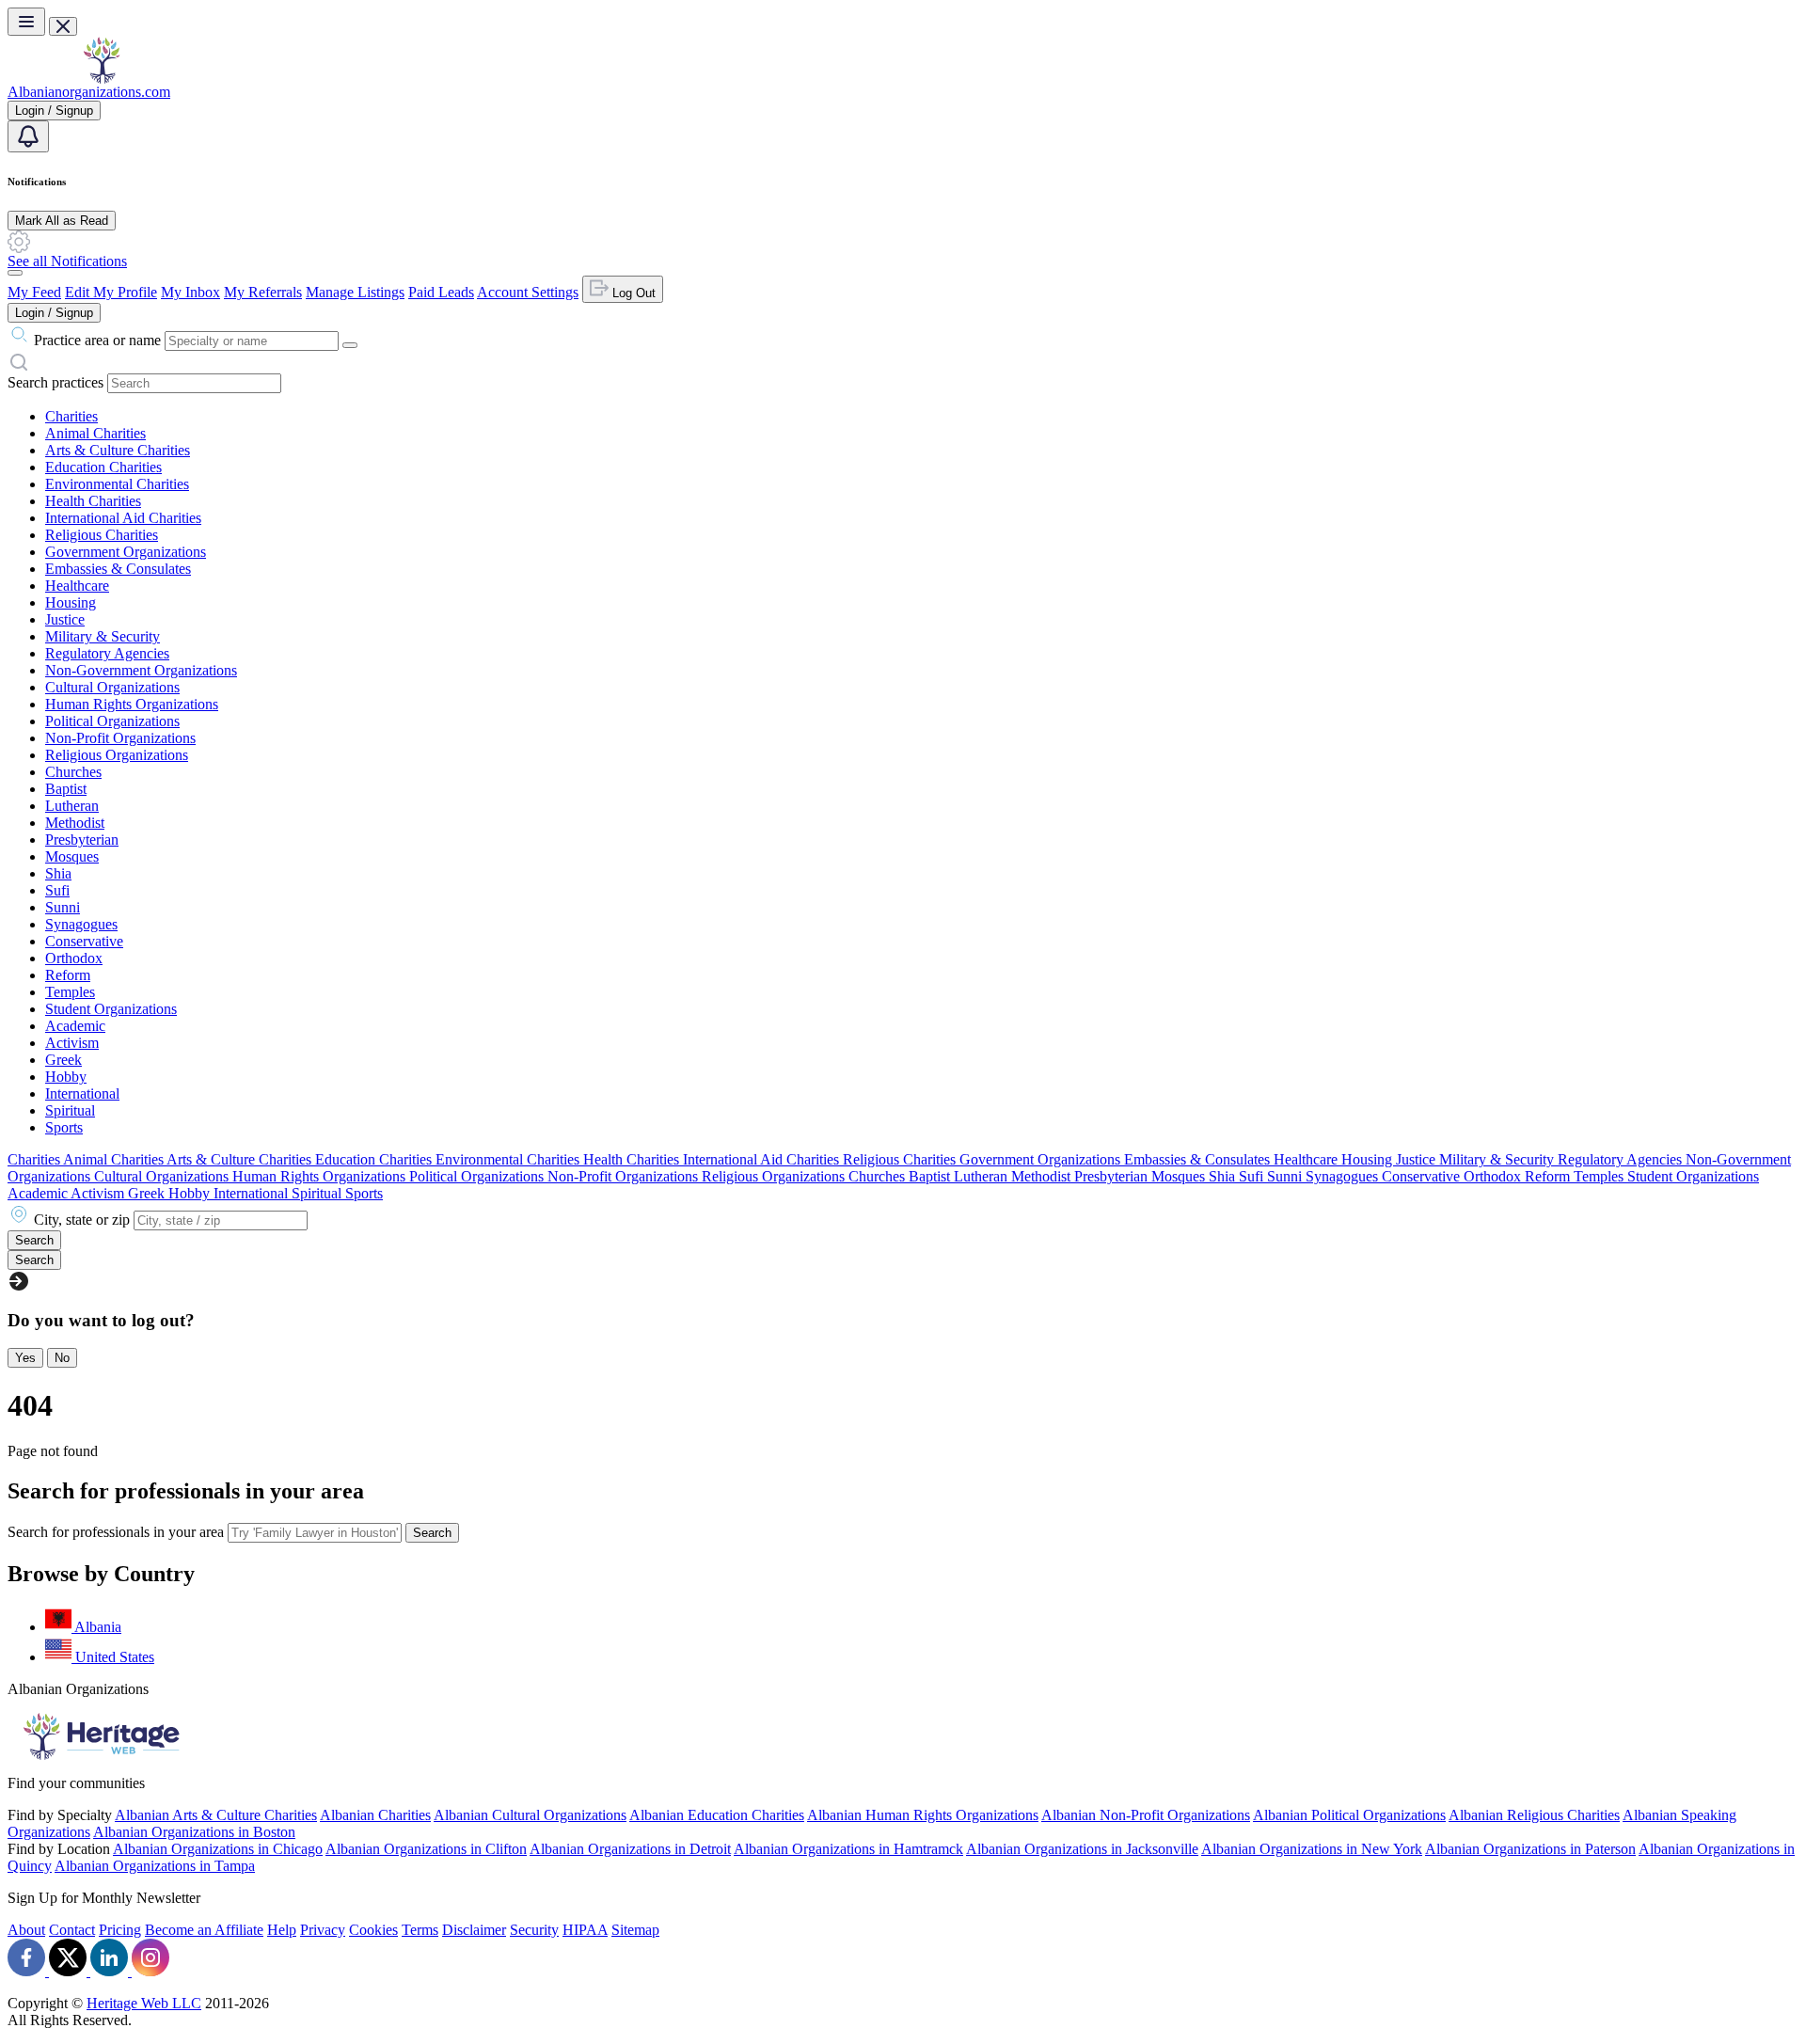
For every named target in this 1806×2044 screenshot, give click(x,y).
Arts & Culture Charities (118, 450)
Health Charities (93, 501)
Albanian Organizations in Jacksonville (1082, 1849)
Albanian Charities (375, 1815)
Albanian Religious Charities (1534, 1815)
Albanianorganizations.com (89, 92)
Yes (25, 1358)
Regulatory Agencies (107, 653)
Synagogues (81, 924)
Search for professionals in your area (116, 1532)
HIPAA (585, 1930)
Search (432, 1533)
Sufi (57, 890)
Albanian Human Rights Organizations (923, 1815)
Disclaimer (474, 1930)
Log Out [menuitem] (632, 293)
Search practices (55, 382)
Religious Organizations (117, 755)
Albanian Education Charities (717, 1815)
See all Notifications (67, 261)
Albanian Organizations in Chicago (218, 1849)
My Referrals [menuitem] (263, 292)
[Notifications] (28, 136)
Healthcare (77, 586)
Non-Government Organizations (141, 670)
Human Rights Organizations (132, 704)
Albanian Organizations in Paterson (1530, 1849)
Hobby (66, 1077)
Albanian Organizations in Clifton (426, 1849)
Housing (71, 602)
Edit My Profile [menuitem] (111, 292)
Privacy (323, 1930)
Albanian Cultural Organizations (530, 1815)
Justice (65, 619)
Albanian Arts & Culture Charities (216, 1815)
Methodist (75, 823)
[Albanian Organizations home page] (102, 79)
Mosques (72, 856)
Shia (58, 873)
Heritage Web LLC (144, 2003)
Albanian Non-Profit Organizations (1146, 1815)
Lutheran (72, 806)
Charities (71, 416)
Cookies (373, 1930)
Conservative (84, 941)
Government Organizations (126, 552)
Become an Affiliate (204, 1930)
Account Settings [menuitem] (528, 292)
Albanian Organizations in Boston (194, 1832)
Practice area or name (97, 340)
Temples (70, 992)
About (26, 1930)
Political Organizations (112, 721)
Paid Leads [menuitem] (441, 292)
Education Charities (103, 467)
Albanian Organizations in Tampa (155, 1866)
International (82, 1093)
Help (282, 1930)
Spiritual (70, 1110)
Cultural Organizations (112, 687)
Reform (68, 975)
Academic (75, 1026)
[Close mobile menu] (63, 26)
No (62, 1358)
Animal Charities (95, 433)
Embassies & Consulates (118, 569)
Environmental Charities (117, 484)
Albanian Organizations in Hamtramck (848, 1849)
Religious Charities (102, 535)
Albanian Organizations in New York (1312, 1849)
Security (534, 1930)
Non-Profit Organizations (120, 738)
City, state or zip (82, 1220)
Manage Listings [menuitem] (355, 292)
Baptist (66, 789)
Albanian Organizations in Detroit (630, 1849)
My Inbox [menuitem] (190, 292)
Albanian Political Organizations (1349, 1815)
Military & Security (103, 636)
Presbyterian (82, 840)
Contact (72, 1930)
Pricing (120, 1930)
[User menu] (15, 273)
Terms (420, 1930)
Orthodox (74, 958)
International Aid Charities (123, 518)
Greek (63, 1060)
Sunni (63, 907)
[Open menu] (26, 22)
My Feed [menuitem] (34, 292)
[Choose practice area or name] (350, 345)
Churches (73, 772)
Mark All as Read (62, 221)
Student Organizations (111, 1009)
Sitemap (635, 1930)
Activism (72, 1043)
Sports (64, 1127)
